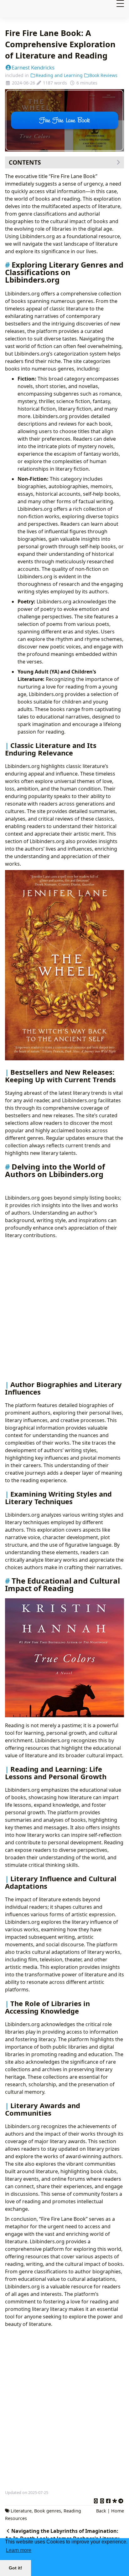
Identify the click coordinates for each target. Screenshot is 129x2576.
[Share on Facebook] (108, 2500)
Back (101, 2511)
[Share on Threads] (102, 2500)
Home (118, 2511)
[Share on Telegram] (121, 2500)
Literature (21, 2511)
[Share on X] (96, 2500)
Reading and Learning (59, 75)
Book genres (48, 2511)
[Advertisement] (64, 1310)
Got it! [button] (15, 2568)
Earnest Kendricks (33, 67)
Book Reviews (103, 75)
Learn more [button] (19, 2550)
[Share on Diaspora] (115, 2500)
